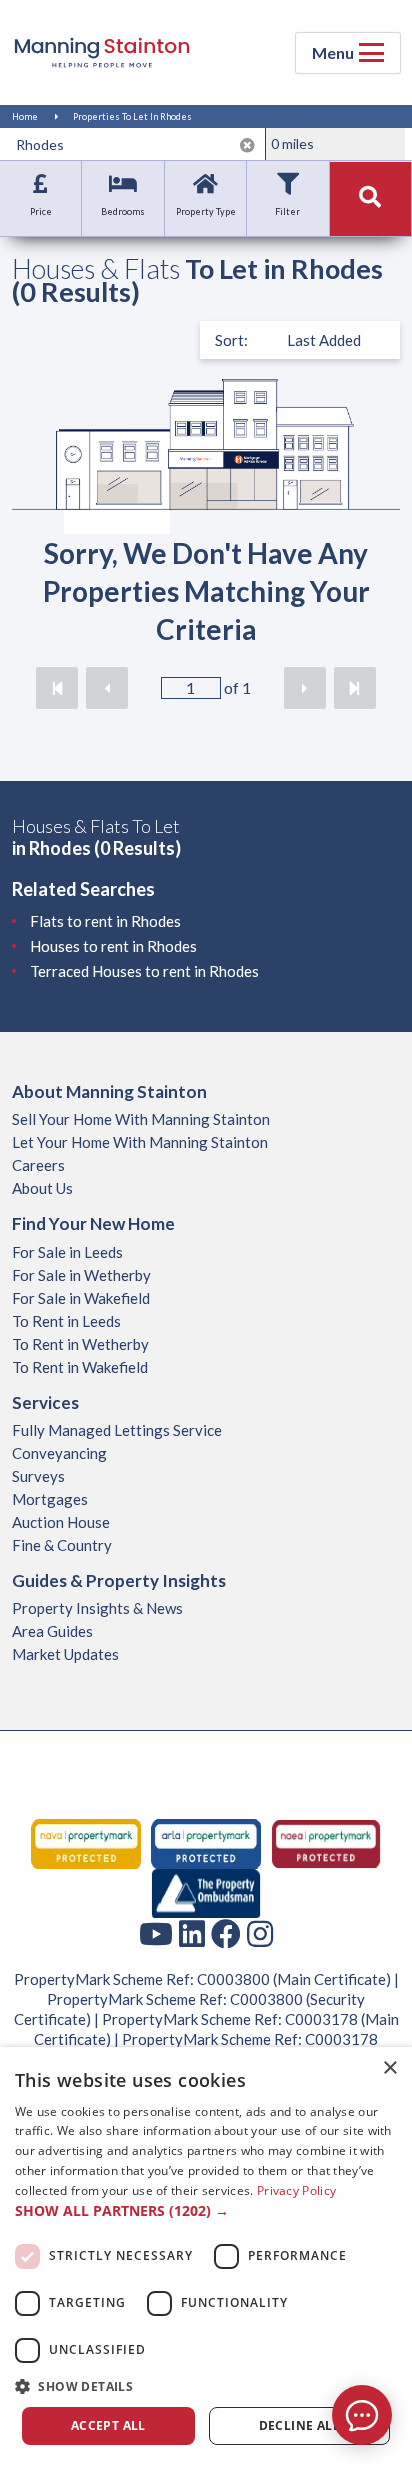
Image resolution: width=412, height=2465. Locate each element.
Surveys (38, 1476)
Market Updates (65, 1654)
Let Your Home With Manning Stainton (140, 1142)
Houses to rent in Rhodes (113, 946)
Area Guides (52, 1631)
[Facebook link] (226, 1933)
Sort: (231, 340)
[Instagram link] (260, 1933)
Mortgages (50, 1499)
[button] (206, 2211)
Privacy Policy (296, 2190)
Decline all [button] (299, 2425)
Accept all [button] (108, 2425)
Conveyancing (59, 1453)
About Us (42, 1188)
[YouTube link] (156, 1933)
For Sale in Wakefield (81, 1298)
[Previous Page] (107, 688)
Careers (38, 1165)
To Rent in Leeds (66, 1321)
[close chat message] (376, 2222)
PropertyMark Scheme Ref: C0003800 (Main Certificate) (202, 1979)
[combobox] (136, 144)
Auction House (61, 1522)
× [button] (389, 2068)
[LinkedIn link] (192, 1933)
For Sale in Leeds (67, 1252)
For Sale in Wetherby (81, 1275)
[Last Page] (355, 688)
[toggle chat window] (362, 2415)
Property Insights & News (97, 1608)
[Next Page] (305, 688)
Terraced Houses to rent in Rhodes (144, 971)
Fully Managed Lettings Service (117, 1430)
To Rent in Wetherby (80, 1344)
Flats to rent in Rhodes (105, 921)
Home (25, 116)
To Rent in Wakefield (80, 1367)
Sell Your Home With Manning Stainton (141, 1119)
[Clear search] (247, 145)
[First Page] (57, 688)
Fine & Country (62, 1545)
